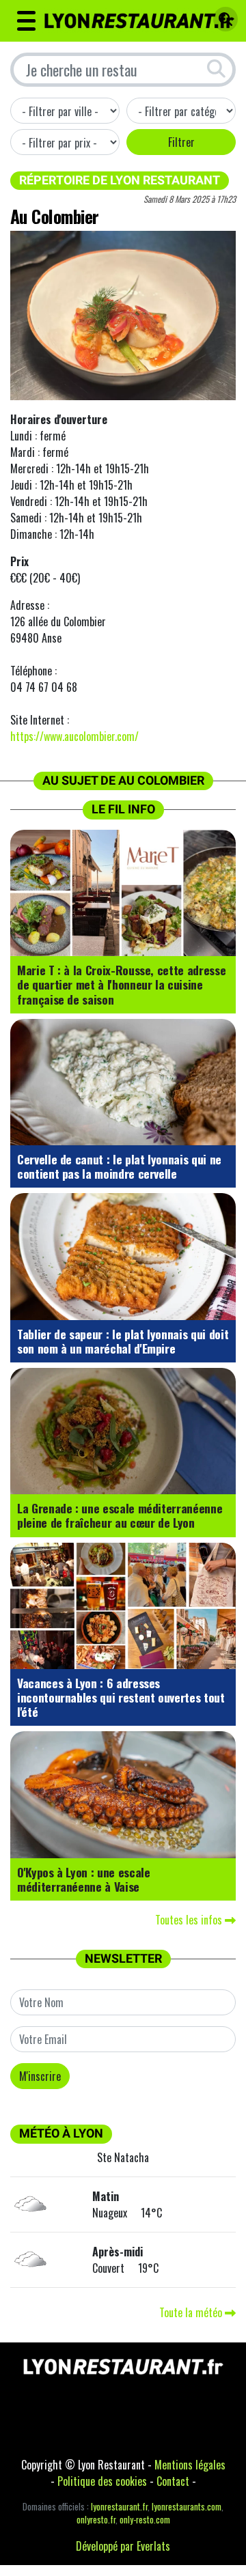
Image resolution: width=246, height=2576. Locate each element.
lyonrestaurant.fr (119, 2507)
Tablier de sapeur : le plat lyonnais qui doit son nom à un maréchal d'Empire (123, 1341)
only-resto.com (145, 2520)
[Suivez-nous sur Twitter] (82, 2426)
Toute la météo (192, 2312)
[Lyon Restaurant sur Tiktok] (205, 2426)
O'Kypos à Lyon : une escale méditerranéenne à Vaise (84, 1879)
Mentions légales (190, 2465)
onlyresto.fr (96, 2520)
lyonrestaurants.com (187, 2507)
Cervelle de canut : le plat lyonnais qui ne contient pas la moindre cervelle (119, 1166)
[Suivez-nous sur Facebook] (41, 2426)
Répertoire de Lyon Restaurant (120, 180)
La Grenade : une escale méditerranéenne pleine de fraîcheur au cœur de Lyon (120, 1515)
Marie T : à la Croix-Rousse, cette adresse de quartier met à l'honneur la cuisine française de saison (121, 984)
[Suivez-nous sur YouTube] (164, 2426)
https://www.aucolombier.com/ (74, 736)
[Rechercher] (222, 20)
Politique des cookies (102, 2481)
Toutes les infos (190, 1920)
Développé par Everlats (123, 2546)
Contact (173, 2481)
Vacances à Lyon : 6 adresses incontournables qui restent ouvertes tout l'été (121, 1697)
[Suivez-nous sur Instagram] (123, 2426)
